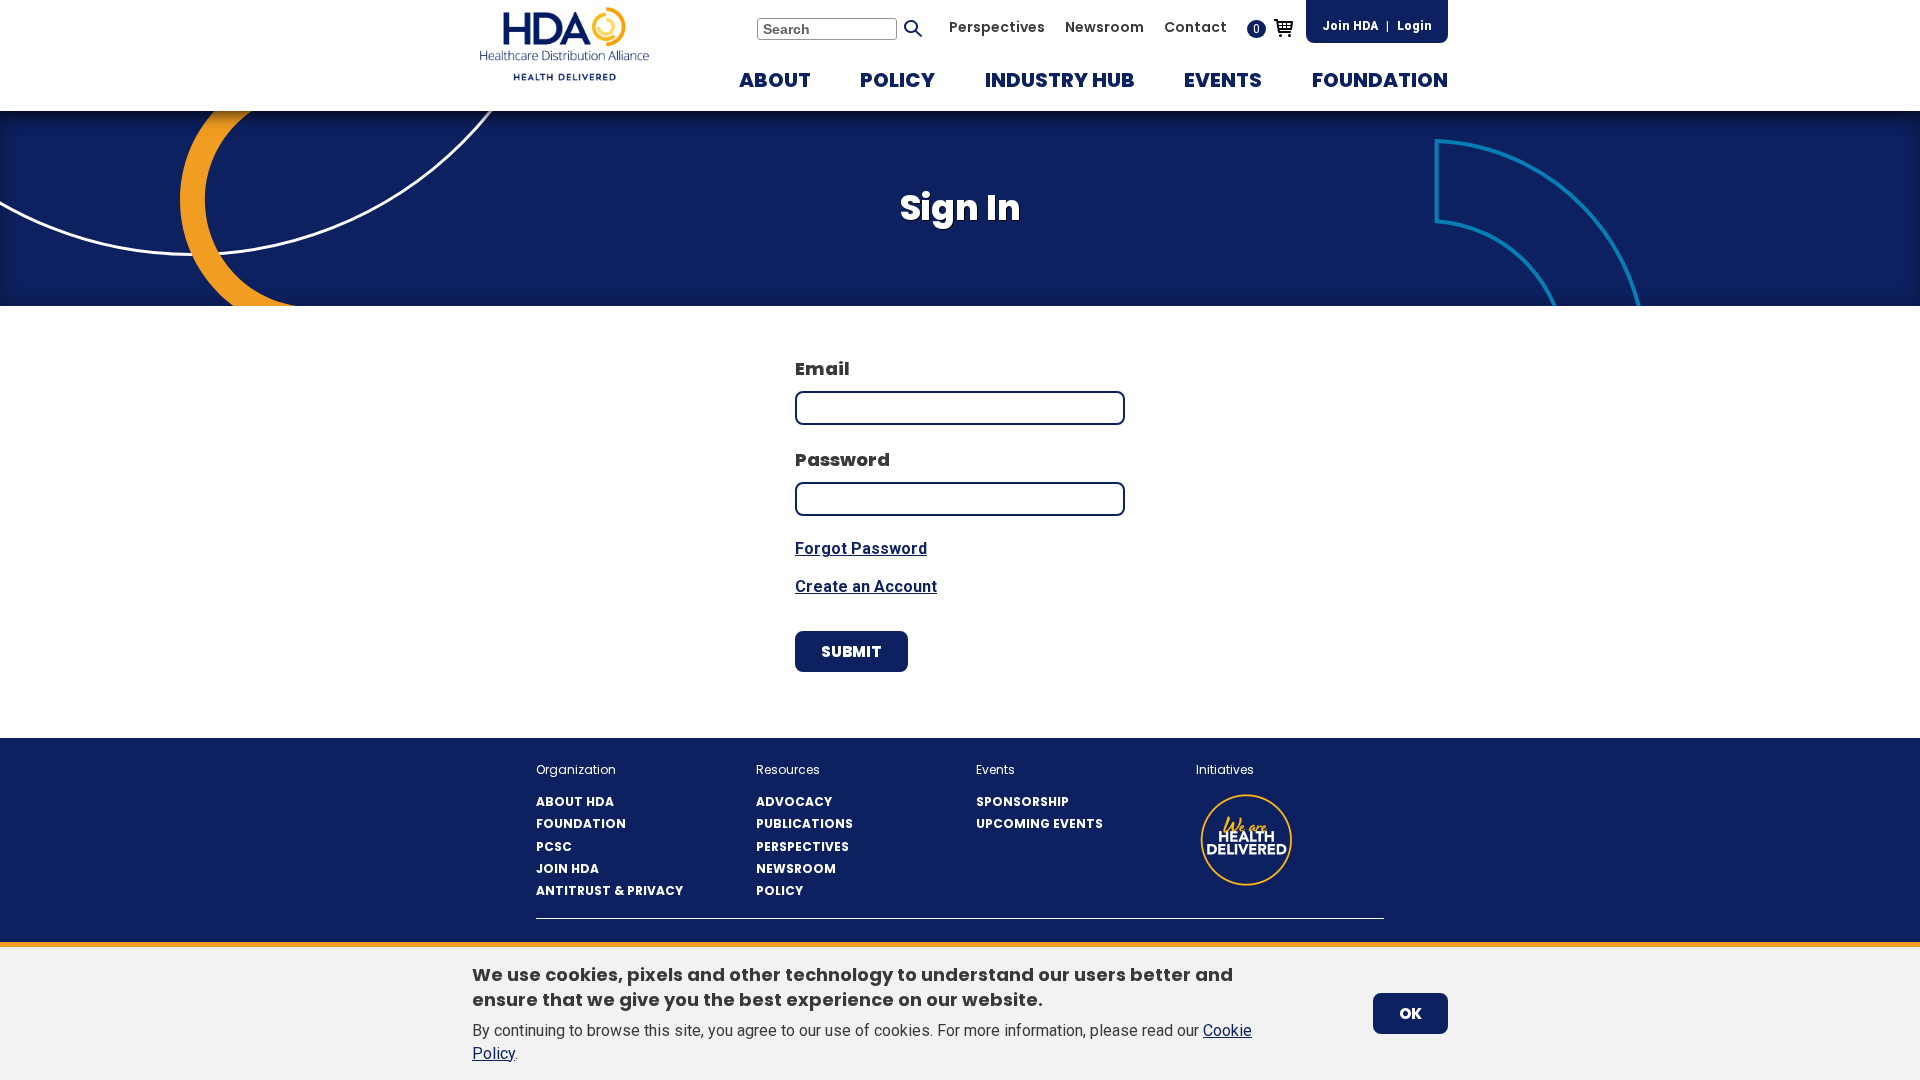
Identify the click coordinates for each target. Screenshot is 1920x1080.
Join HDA (1350, 26)
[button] (775, 80)
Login (1414, 26)
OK (1410, 1013)
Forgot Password (861, 548)
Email (822, 368)
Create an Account (866, 586)
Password (842, 459)
